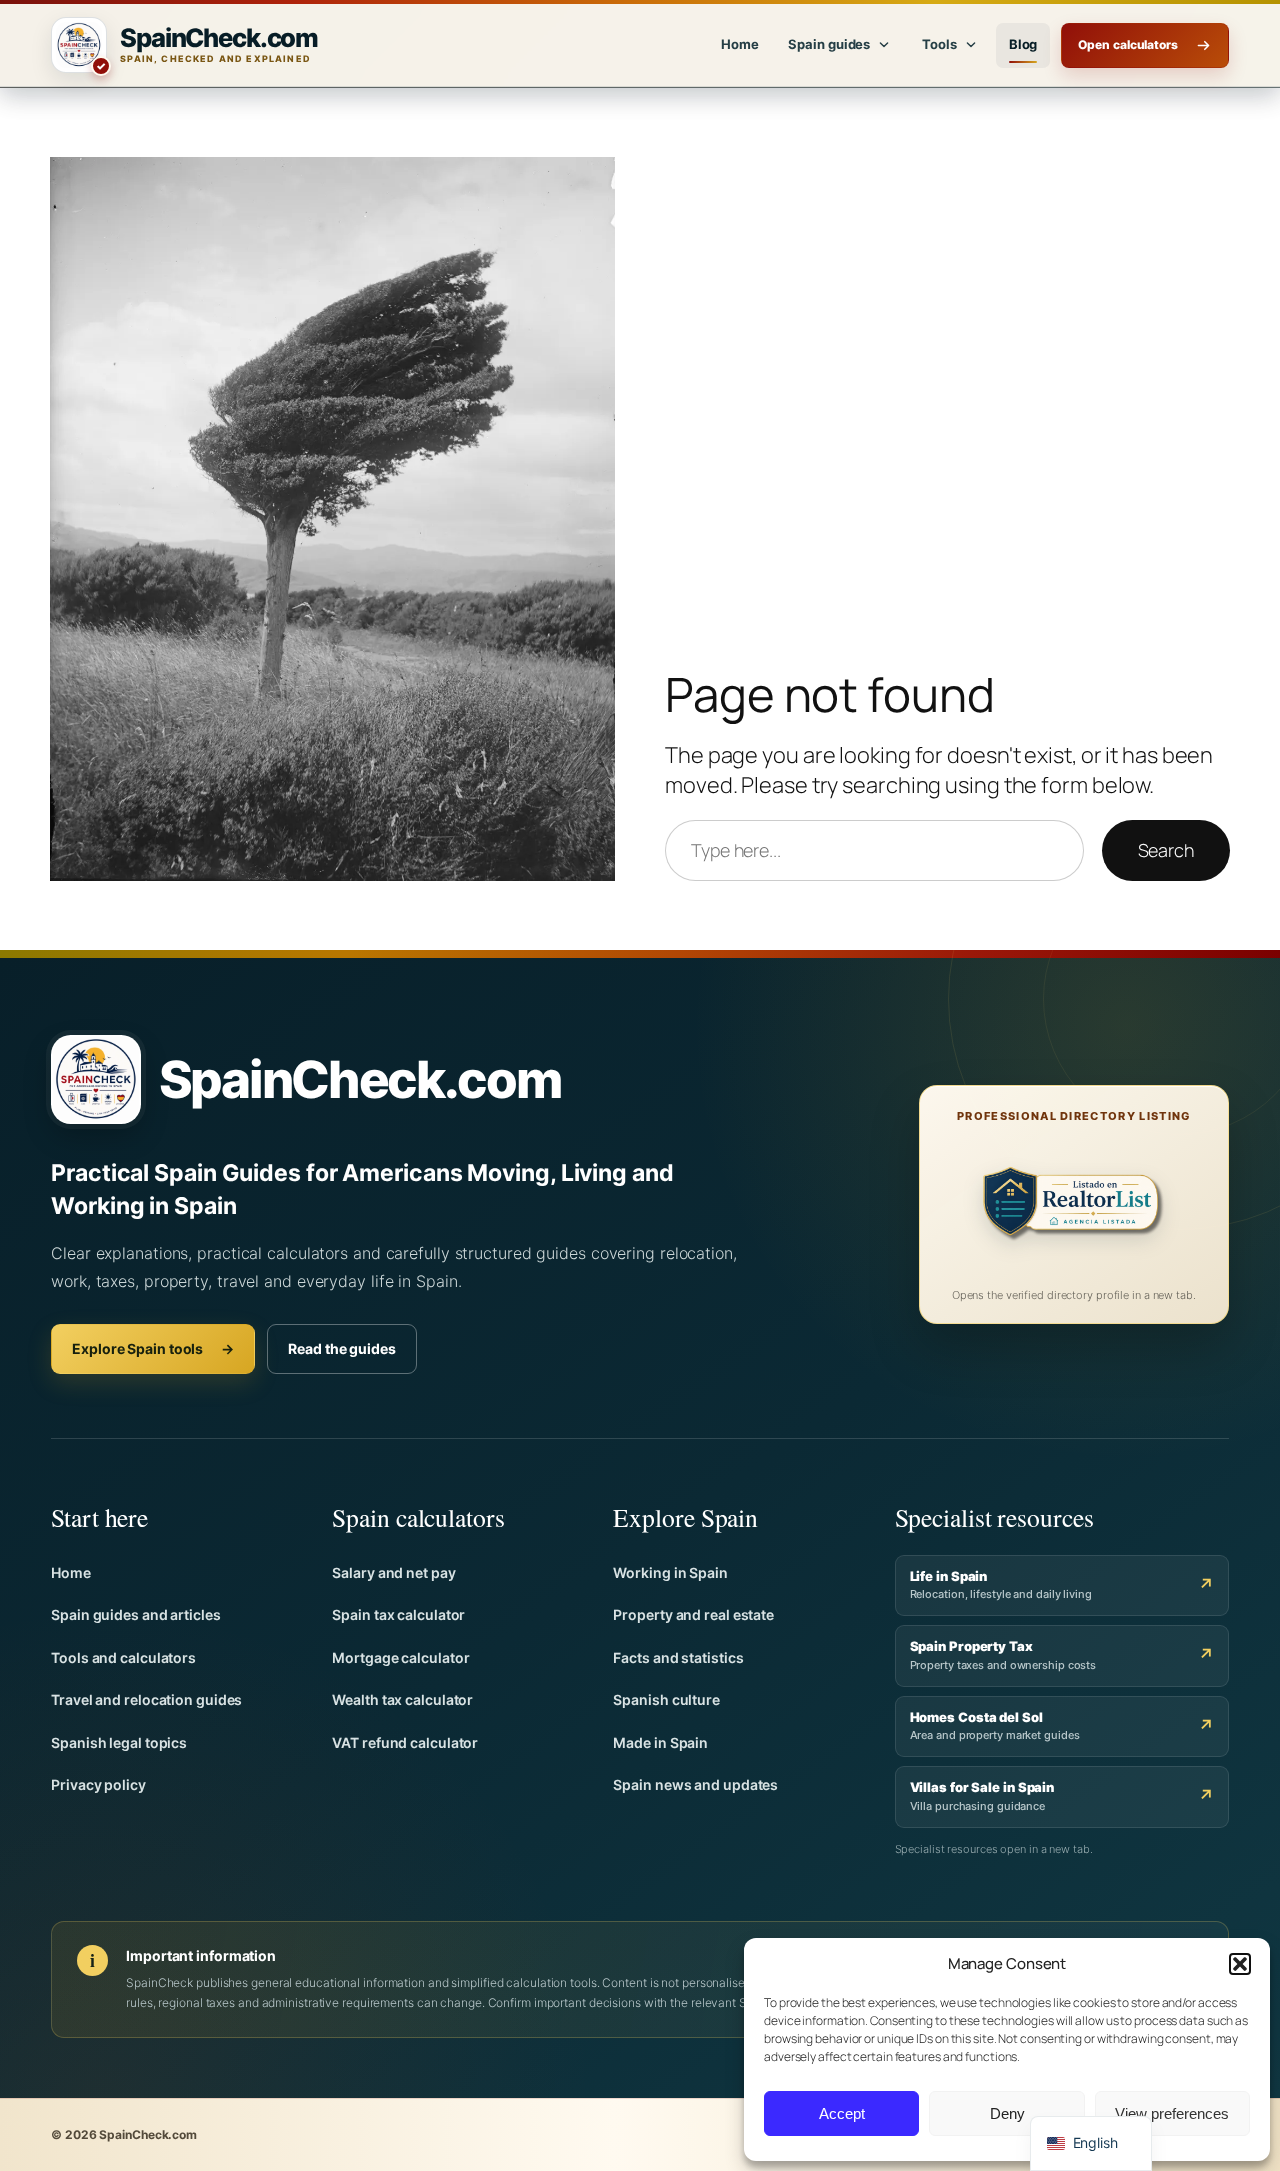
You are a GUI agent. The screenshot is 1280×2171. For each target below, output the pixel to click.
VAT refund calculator (405, 1742)
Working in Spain (670, 1572)
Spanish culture (666, 1699)
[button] (1240, 1964)
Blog (1023, 44)
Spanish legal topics (119, 1742)
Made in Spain (660, 1742)
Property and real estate (693, 1614)
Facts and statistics (678, 1657)
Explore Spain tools (153, 1348)
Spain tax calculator (398, 1614)
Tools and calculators (123, 1657)
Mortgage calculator (400, 1657)
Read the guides (342, 1348)
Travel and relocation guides (146, 1699)
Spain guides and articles (136, 1614)
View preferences (1172, 2113)
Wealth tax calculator (402, 1699)
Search (1166, 850)
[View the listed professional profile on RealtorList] (1074, 1207)
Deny (1007, 2113)
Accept (842, 2113)
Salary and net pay (393, 1572)
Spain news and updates (695, 1784)
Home (740, 44)
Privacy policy (98, 1784)
